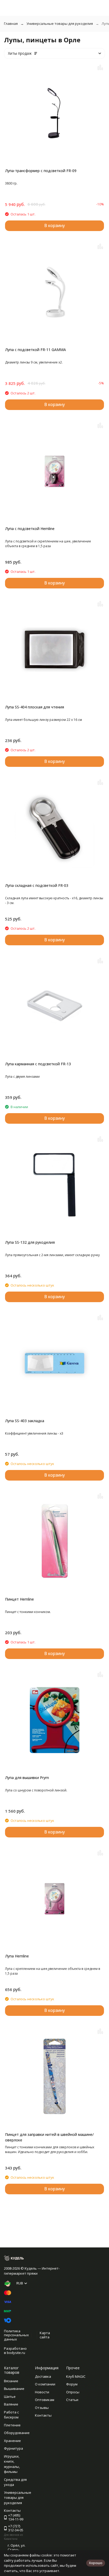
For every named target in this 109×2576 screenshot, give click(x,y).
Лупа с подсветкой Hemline (30, 529)
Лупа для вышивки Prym (27, 1778)
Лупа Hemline (17, 1956)
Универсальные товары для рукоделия (60, 24)
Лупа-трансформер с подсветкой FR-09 (41, 171)
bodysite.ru (16, 2353)
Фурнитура (13, 2448)
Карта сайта (45, 2335)
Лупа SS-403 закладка (25, 1421)
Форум (72, 2384)
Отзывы (42, 2408)
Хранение (12, 2441)
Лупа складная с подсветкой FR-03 (37, 885)
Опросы (73, 2392)
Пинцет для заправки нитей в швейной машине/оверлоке (49, 2137)
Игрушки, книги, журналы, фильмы (12, 2464)
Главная (11, 24)
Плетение (12, 2425)
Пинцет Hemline (19, 1599)
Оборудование (17, 2433)
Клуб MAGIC (76, 2376)
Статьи (72, 2400)
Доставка (43, 2376)
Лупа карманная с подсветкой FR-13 (38, 1064)
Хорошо (96, 2563)
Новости (42, 2392)
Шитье (10, 2397)
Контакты (43, 2415)
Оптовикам (45, 2400)
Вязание (11, 2381)
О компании (45, 2384)
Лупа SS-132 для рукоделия (30, 1242)
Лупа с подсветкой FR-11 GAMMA (35, 350)
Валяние (11, 2404)
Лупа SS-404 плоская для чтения (35, 707)
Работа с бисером (11, 2415)
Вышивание (14, 2389)
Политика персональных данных (16, 2335)
